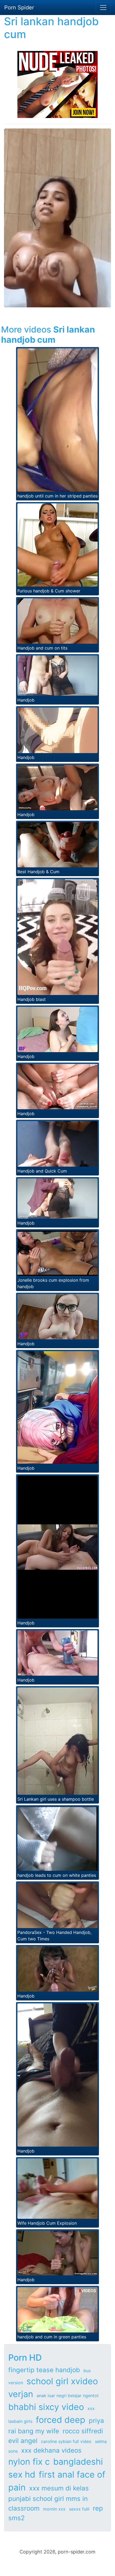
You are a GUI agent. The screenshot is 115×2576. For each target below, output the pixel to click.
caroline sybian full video (66, 2441)
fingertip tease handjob (44, 2370)
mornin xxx (54, 2509)
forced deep (61, 2420)
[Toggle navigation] (103, 8)
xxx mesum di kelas (59, 2488)
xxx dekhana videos (51, 2450)
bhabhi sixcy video (46, 2407)
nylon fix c (29, 2462)
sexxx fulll (79, 2509)
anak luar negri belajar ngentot (68, 2396)
